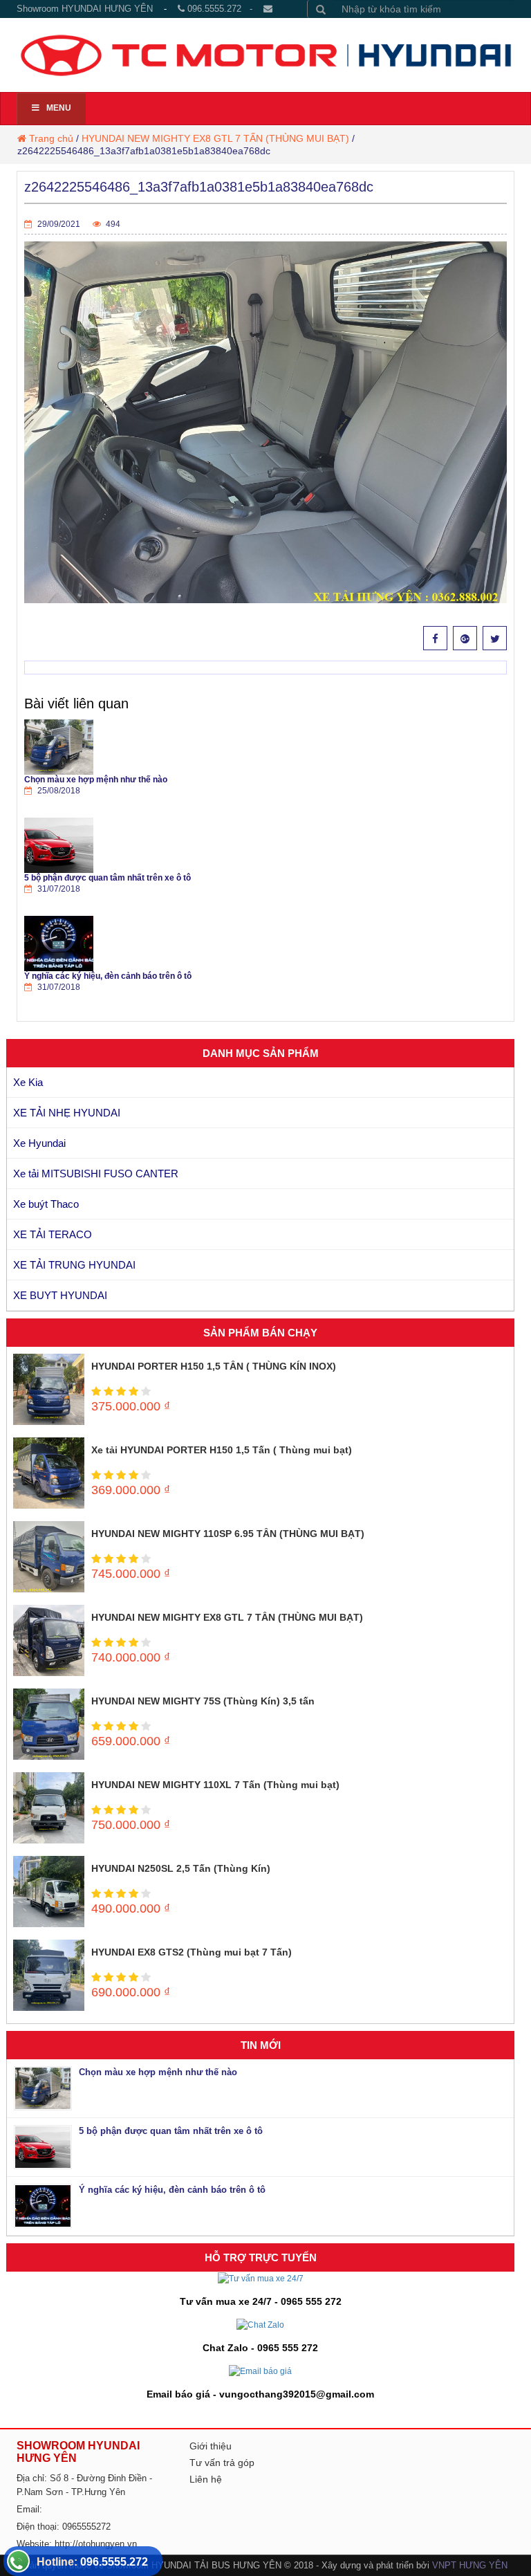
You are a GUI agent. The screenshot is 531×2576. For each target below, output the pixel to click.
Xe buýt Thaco (46, 1204)
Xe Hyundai (39, 1143)
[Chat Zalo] (260, 2324)
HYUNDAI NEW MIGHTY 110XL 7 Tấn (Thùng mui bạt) (215, 1785)
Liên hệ (206, 2479)
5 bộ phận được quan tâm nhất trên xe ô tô (108, 878)
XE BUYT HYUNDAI (60, 1295)
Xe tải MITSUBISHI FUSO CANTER (96, 1174)
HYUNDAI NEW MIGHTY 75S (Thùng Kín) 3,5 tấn (203, 1701)
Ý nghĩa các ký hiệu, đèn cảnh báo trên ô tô (108, 976)
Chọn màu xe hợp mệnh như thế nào (96, 780)
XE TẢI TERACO (53, 1234)
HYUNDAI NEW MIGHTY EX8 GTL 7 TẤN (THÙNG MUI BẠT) (215, 138)
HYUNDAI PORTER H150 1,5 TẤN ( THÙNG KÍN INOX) (214, 1366)
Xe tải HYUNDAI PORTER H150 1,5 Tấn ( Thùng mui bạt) (222, 1450)
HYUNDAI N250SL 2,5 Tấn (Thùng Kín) (181, 1868)
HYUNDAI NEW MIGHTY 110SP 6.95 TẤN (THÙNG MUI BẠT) (228, 1534)
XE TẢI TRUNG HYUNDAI (74, 1265)
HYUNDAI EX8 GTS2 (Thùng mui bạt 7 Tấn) (192, 1952)
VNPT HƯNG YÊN (470, 2565)
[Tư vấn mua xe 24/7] (261, 2278)
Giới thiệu (211, 2446)
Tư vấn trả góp (222, 2463)
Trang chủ (51, 138)
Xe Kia (28, 1082)
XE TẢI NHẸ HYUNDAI (67, 1113)
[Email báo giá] (260, 2371)
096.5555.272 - (224, 9)
